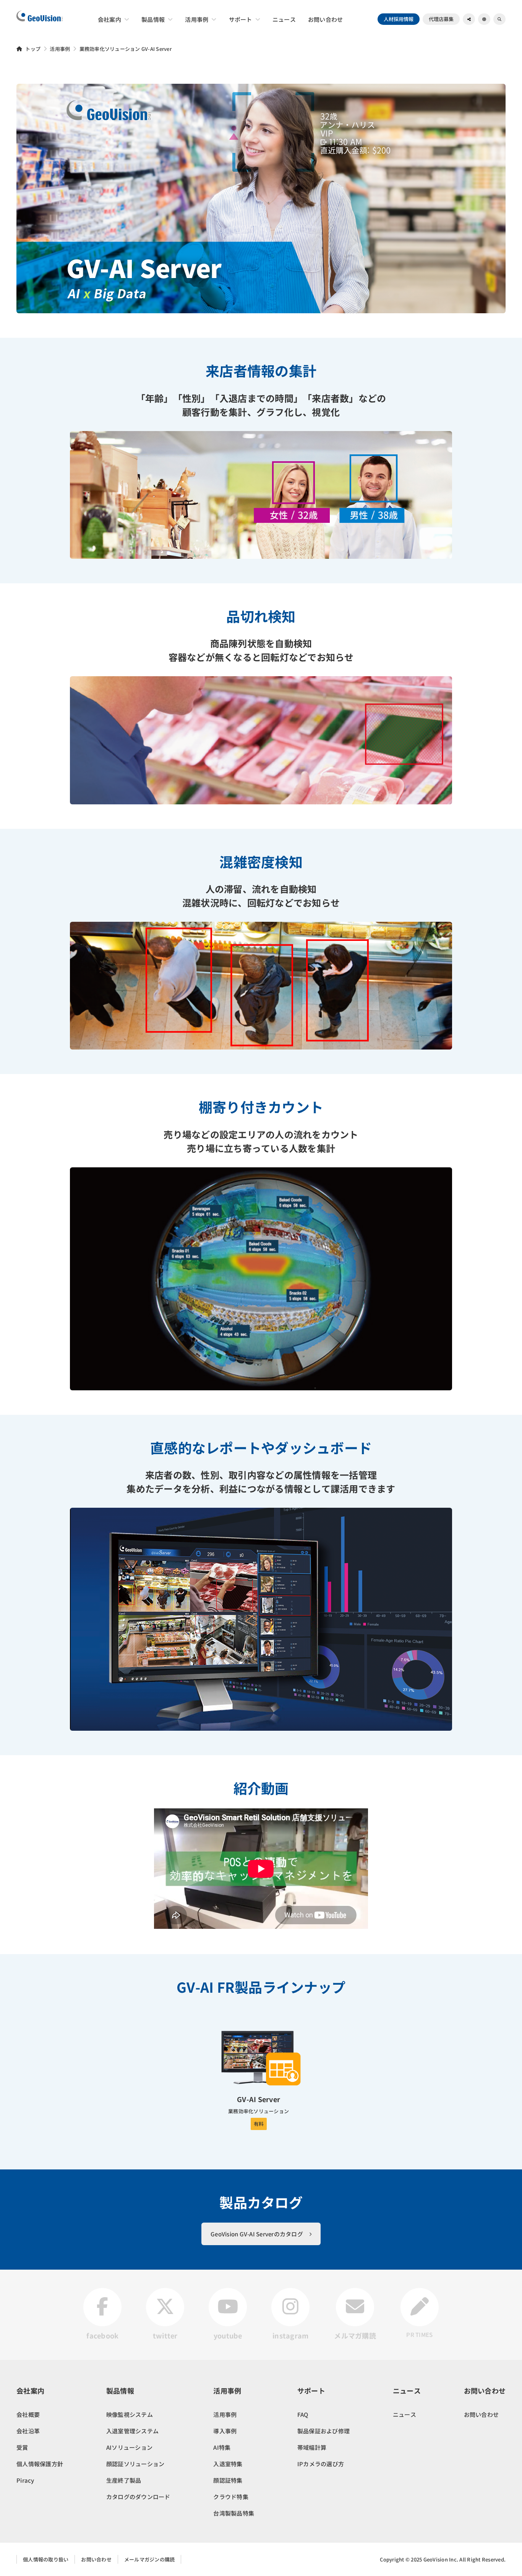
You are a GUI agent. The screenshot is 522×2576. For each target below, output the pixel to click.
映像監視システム (130, 2414)
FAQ (303, 2414)
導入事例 (225, 2431)
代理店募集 (441, 19)
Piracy (25, 2480)
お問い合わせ (481, 2414)
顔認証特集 (228, 2480)
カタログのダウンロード (138, 2497)
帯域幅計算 (312, 2447)
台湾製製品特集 (234, 2513)
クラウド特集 (231, 2497)
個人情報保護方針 (40, 2464)
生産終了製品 (124, 2480)
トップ (33, 49)
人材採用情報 (399, 19)
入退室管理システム (132, 2431)
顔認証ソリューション (135, 2464)
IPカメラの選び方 (321, 2464)
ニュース (404, 2414)
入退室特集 (228, 2464)
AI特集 (222, 2447)
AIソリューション (129, 2447)
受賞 (22, 2447)
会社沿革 (28, 2431)
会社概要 (28, 2414)
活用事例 (60, 49)
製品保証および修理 (323, 2431)
